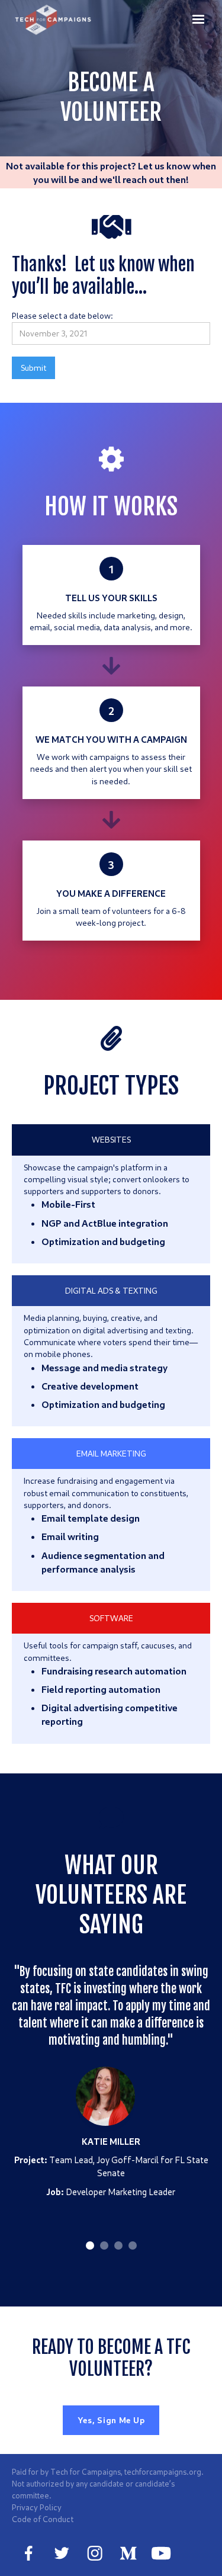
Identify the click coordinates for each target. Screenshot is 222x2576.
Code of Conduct (43, 2519)
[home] (54, 20)
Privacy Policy (37, 2507)
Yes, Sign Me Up (111, 2420)
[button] (198, 19)
